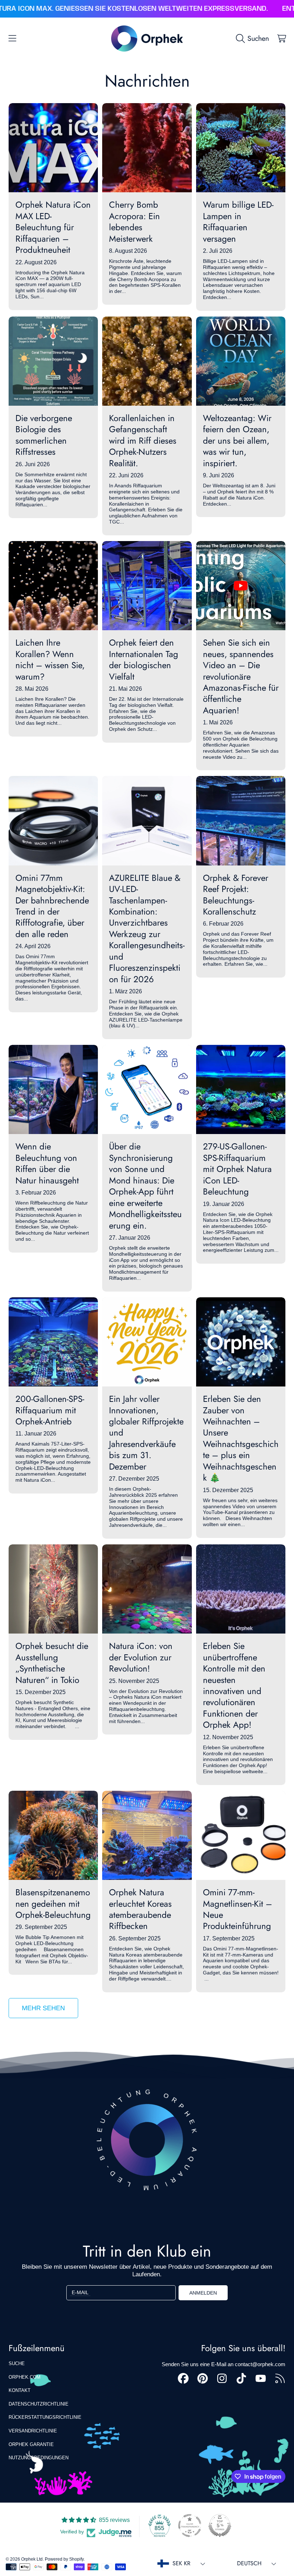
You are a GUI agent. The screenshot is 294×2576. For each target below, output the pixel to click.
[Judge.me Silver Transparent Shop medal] (190, 2526)
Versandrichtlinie (33, 2431)
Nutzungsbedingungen (39, 2458)
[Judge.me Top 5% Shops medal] (220, 2526)
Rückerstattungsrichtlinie (45, 2417)
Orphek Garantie (31, 2444)
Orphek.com (25, 2377)
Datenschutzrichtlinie (39, 2404)
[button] (13, 38)
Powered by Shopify (64, 2559)
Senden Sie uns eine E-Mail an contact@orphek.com (224, 2364)
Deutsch (249, 2563)
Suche (17, 2363)
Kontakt (20, 2390)
